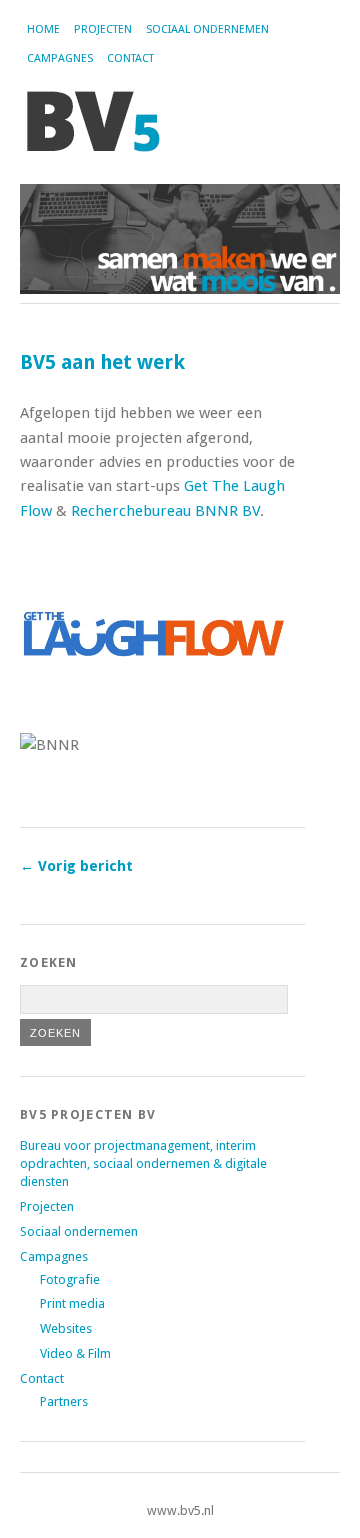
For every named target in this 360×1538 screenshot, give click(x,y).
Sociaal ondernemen (207, 29)
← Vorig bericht (76, 866)
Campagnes (60, 58)
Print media (72, 1303)
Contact (130, 58)
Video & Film (75, 1353)
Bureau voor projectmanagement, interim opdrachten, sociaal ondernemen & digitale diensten (143, 1163)
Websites (66, 1328)
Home (43, 29)
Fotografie (70, 1279)
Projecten (103, 29)
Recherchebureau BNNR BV (165, 511)
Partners (64, 1401)
